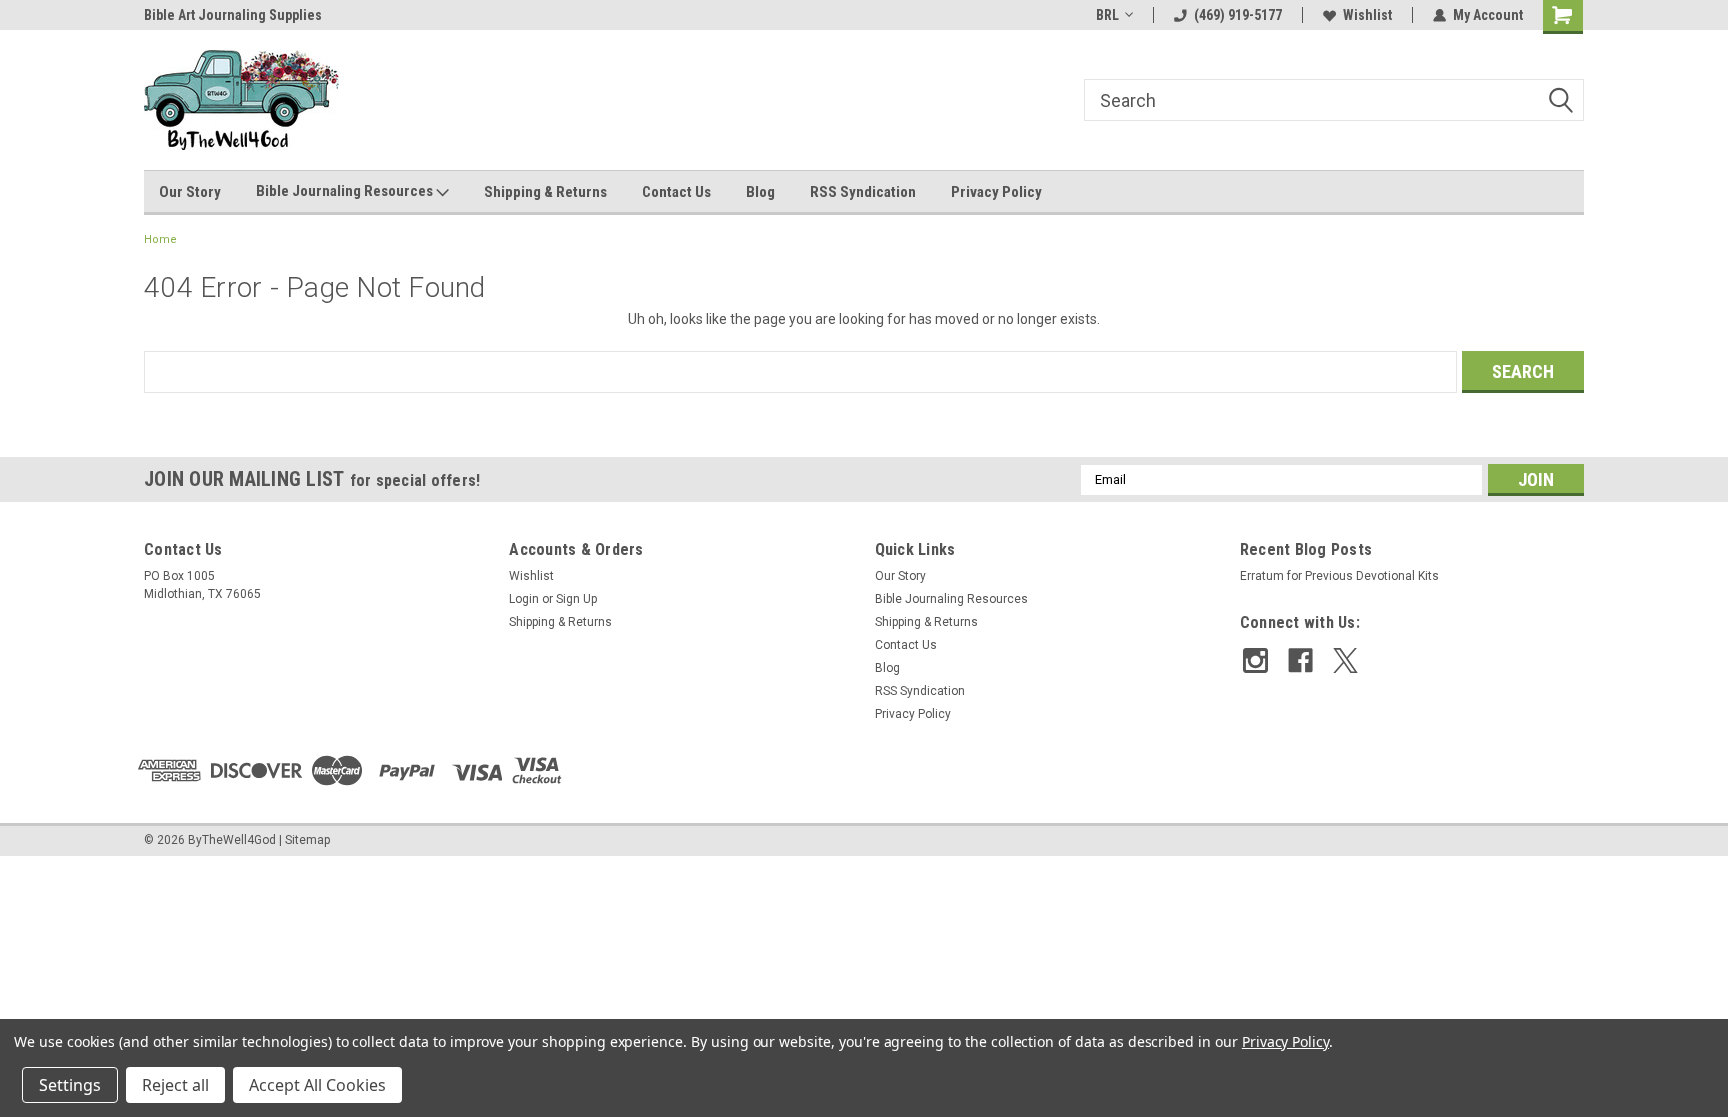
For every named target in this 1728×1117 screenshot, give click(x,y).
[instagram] (1255, 660)
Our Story (190, 192)
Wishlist (1367, 15)
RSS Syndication (863, 192)
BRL (1107, 15)
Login (524, 599)
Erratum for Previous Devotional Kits (1339, 576)
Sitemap (307, 840)
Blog (760, 192)
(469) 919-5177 (1238, 15)
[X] (1345, 660)
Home (160, 239)
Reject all (175, 1085)
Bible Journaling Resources (346, 191)
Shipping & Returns (545, 192)
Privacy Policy (996, 192)
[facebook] (1300, 660)
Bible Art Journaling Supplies (165, 15)
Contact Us (676, 192)
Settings (70, 1085)
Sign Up (576, 599)
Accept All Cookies (317, 1085)
